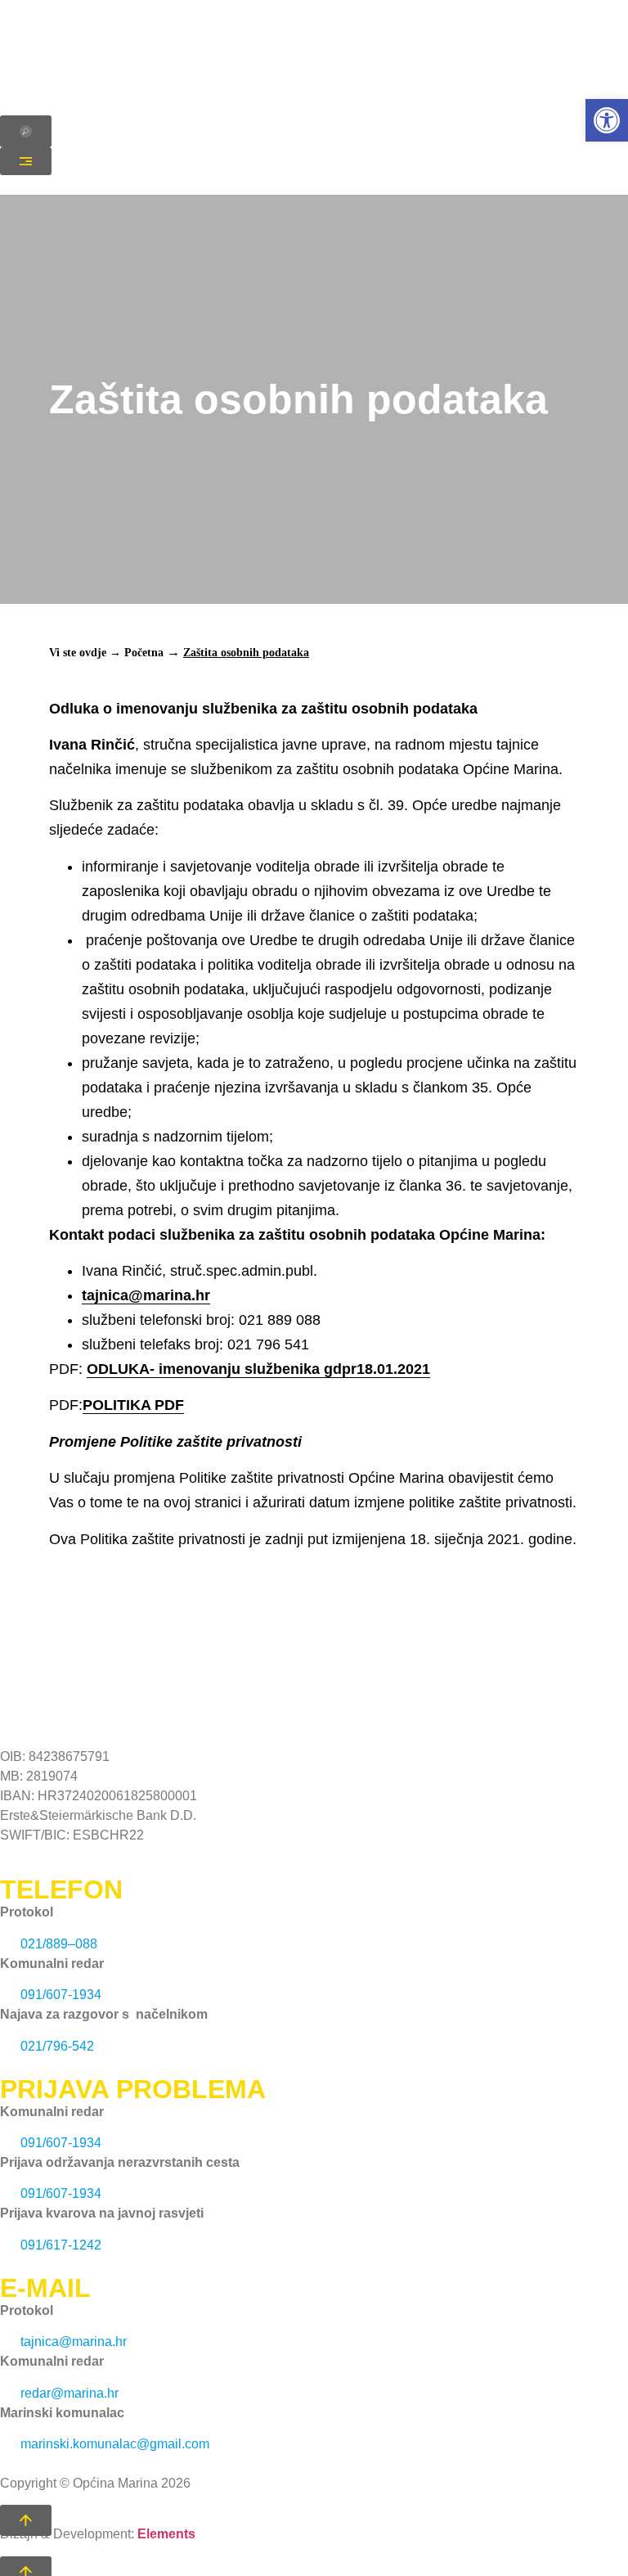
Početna (144, 653)
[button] (607, 120)
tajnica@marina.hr (146, 1295)
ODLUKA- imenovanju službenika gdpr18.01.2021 (258, 1369)
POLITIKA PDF (133, 1405)
